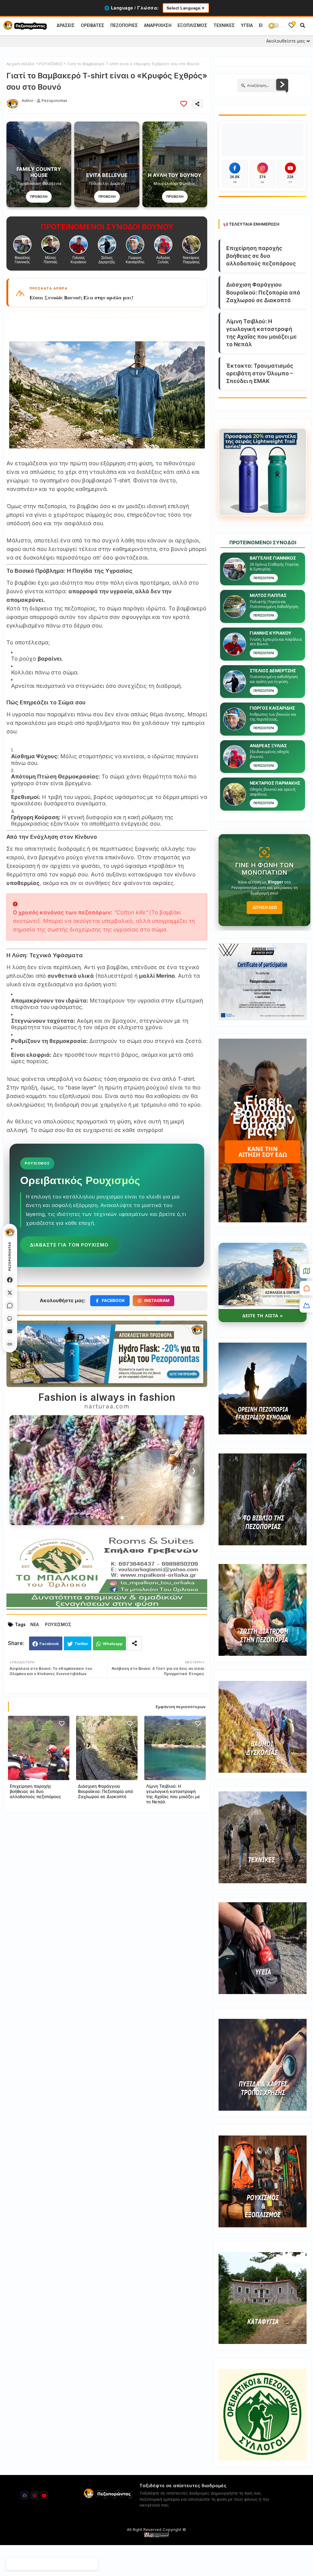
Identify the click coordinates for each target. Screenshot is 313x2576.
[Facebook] (10, 1280)
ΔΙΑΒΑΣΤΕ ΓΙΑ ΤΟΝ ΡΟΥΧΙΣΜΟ (69, 1245)
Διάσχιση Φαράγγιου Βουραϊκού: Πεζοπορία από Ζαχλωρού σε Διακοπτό (105, 1791)
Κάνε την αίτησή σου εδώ (263, 1152)
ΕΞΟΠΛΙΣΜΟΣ (192, 25)
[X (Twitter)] (10, 1293)
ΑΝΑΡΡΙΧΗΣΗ (158, 25)
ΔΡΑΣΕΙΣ (66, 25)
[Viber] (10, 1318)
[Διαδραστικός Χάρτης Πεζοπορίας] (306, 1271)
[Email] (10, 1331)
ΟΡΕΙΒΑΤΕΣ (92, 25)
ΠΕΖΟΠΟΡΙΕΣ (124, 25)
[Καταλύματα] (306, 1288)
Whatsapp (113, 1644)
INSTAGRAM (157, 1300)
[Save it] (184, 104)
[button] (303, 25)
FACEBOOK (113, 1300)
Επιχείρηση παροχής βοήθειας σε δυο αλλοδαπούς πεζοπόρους (35, 1791)
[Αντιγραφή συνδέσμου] (10, 1344)
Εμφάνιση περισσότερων (181, 1707)
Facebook (49, 1644)
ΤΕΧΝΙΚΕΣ (224, 25)
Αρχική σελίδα (20, 64)
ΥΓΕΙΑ (247, 25)
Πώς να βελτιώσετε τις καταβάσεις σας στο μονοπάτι (92, 298)
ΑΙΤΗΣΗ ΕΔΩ (265, 907)
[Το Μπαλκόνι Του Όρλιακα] (107, 1609)
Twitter (81, 1644)
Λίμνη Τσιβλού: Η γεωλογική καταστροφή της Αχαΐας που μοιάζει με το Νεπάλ (173, 1794)
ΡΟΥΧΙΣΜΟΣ (51, 64)
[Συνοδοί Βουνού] (306, 1305)
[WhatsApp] (10, 1306)
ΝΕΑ (35, 1624)
